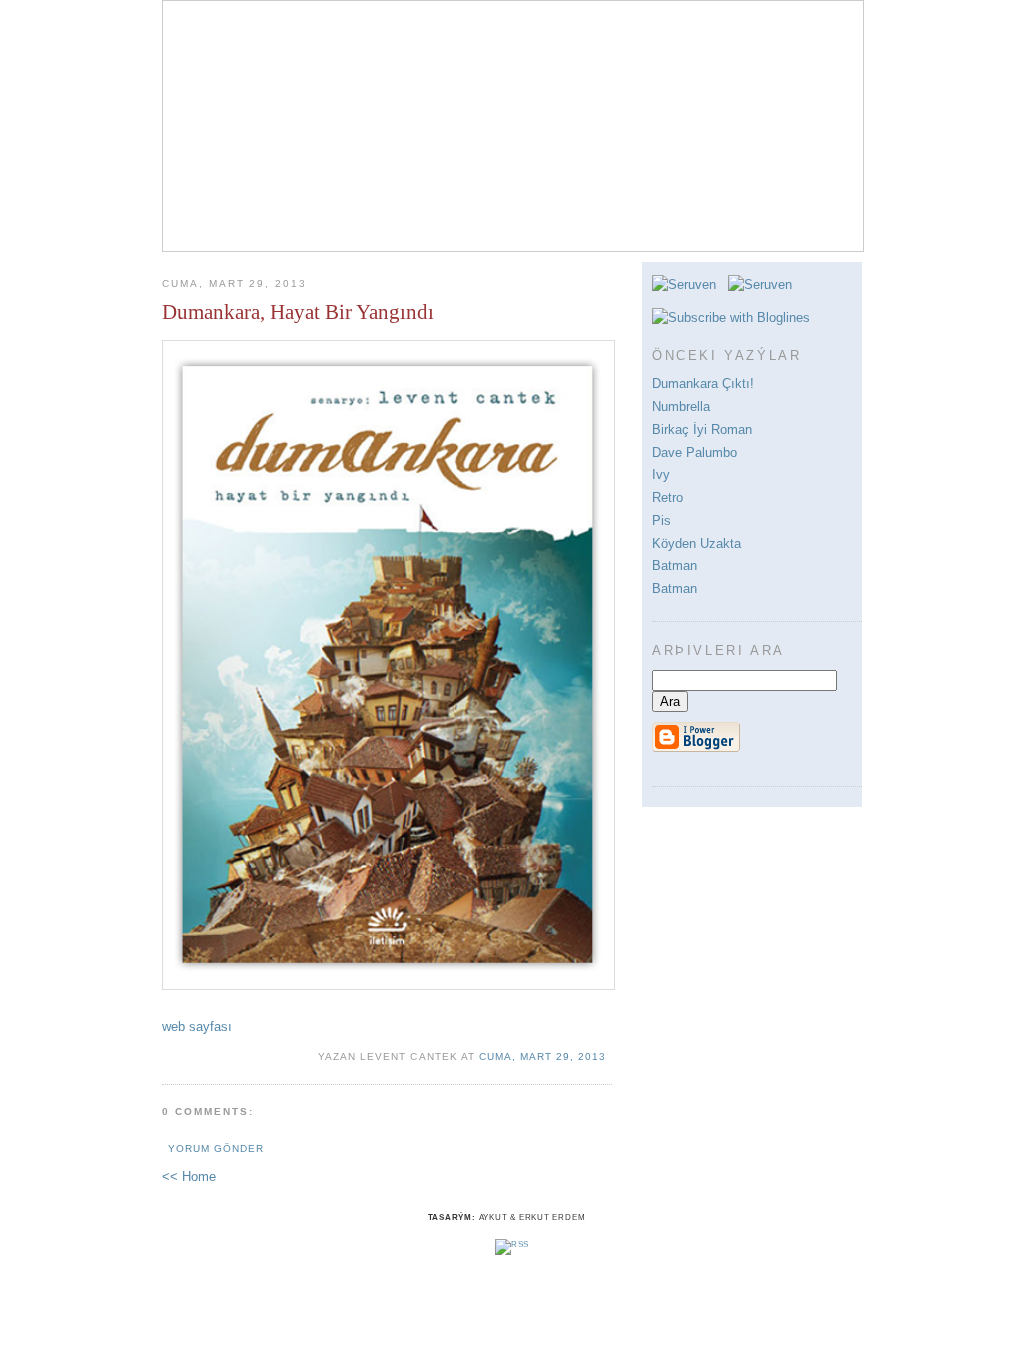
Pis (661, 520)
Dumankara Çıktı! (703, 383)
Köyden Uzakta (696, 543)
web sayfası (197, 1026)
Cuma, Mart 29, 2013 (542, 1056)
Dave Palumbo (694, 452)
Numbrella (681, 406)
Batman (674, 565)
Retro (667, 497)
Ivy (661, 474)
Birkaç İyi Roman (702, 429)
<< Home (189, 1176)
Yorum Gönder (216, 1148)
